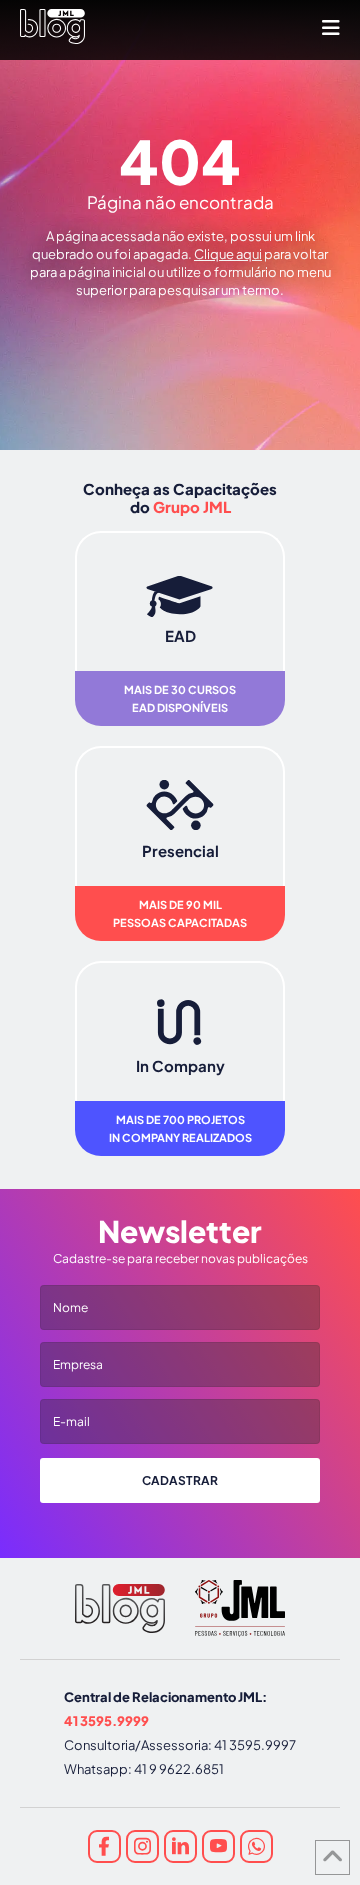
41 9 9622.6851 (179, 1769)
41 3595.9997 (255, 1745)
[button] (331, 27)
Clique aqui (228, 254)
